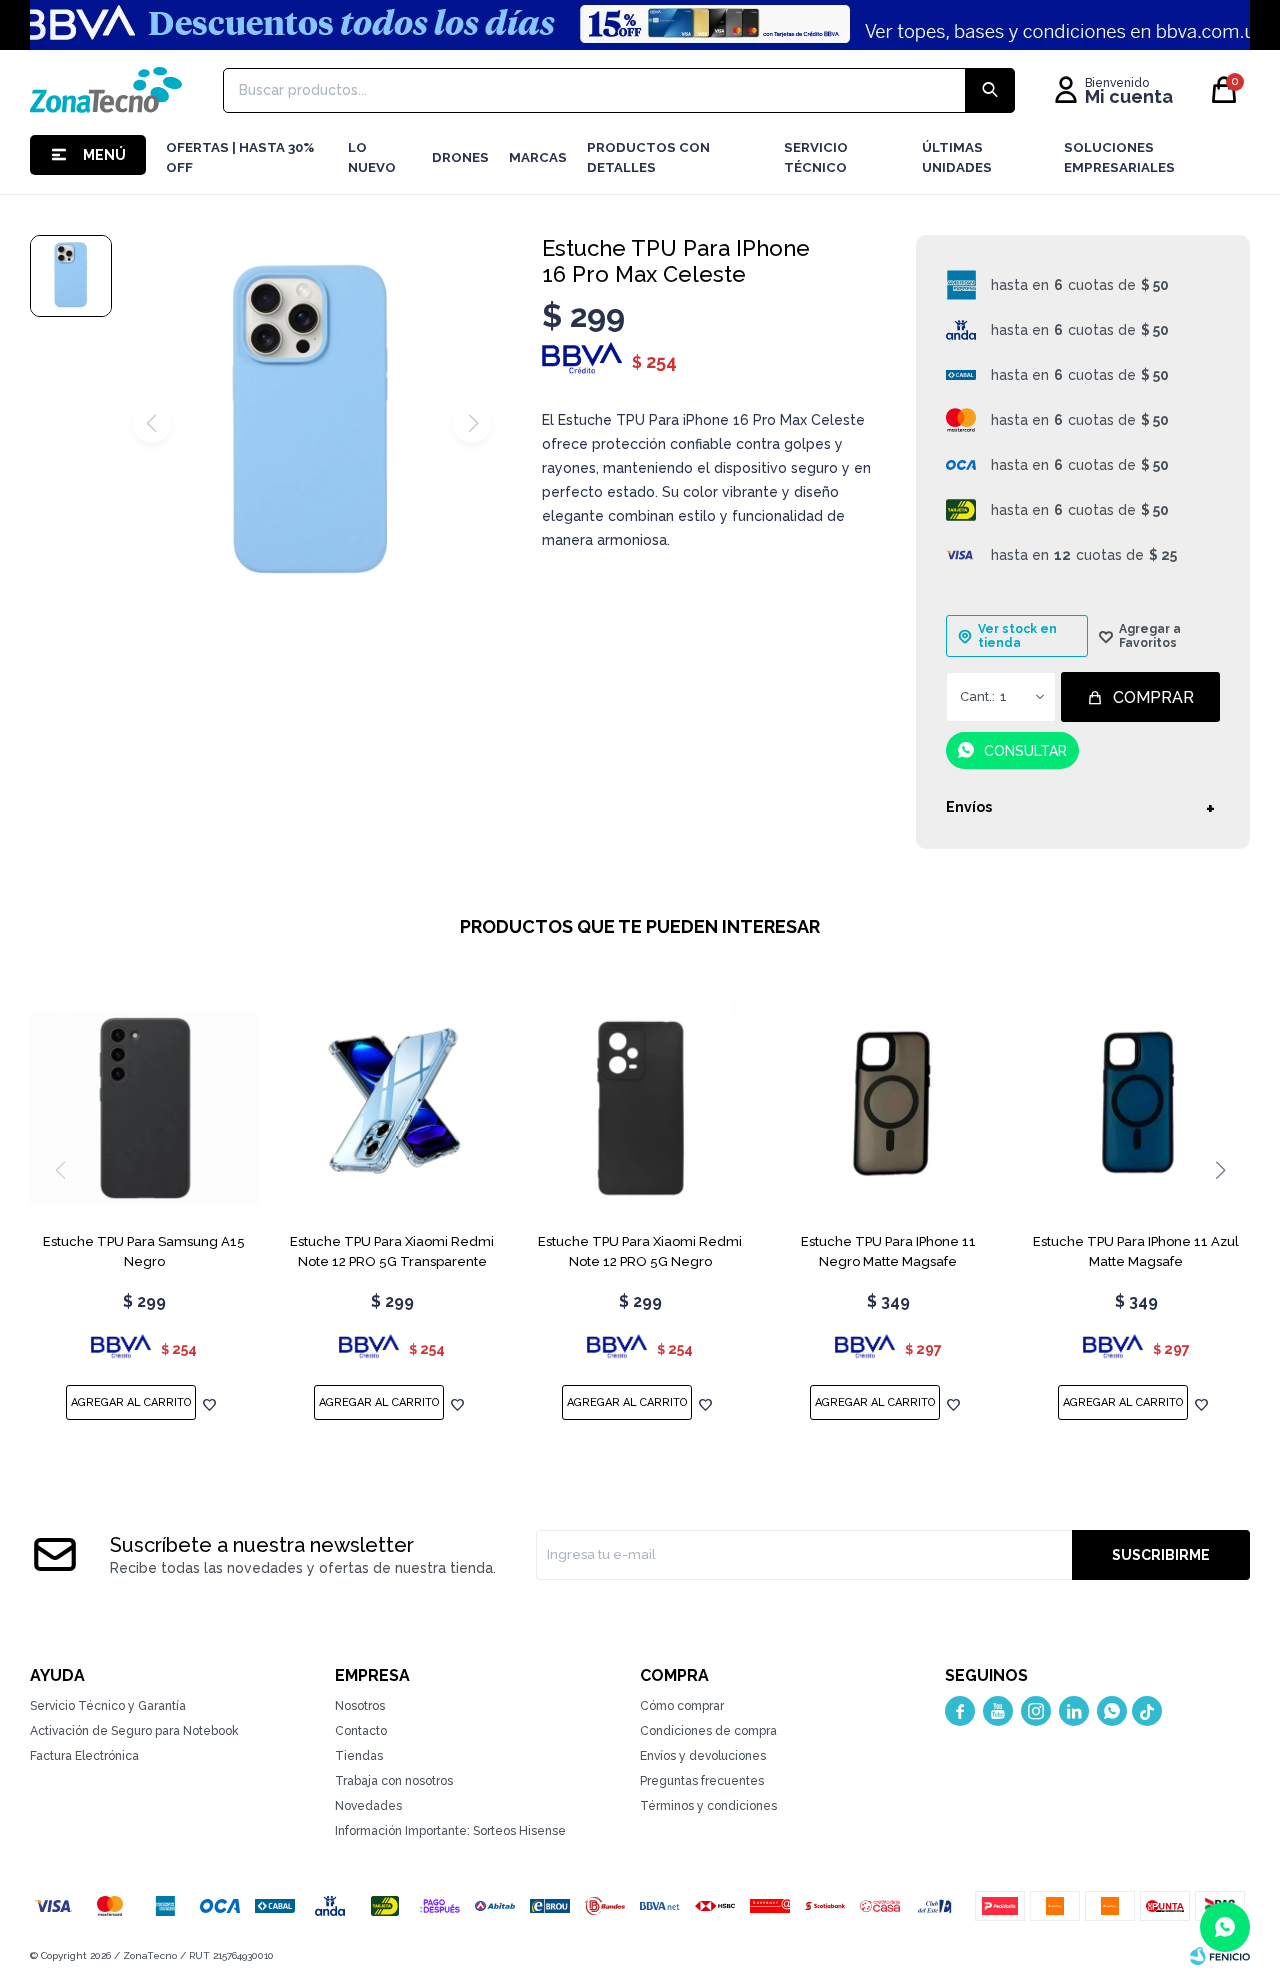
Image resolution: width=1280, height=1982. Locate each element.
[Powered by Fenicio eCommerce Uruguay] (1220, 1956)
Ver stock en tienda (1017, 636)
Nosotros (360, 1706)
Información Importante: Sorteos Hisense (450, 1831)
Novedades (368, 1806)
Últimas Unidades (957, 157)
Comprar (1153, 697)
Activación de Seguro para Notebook (134, 1731)
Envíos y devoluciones (703, 1756)
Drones (460, 157)
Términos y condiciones (708, 1806)
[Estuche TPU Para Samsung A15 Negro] (144, 1108)
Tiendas (359, 1756)
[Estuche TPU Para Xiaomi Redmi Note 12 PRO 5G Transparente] (392, 1108)
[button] (1220, 1170)
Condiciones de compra (708, 1731)
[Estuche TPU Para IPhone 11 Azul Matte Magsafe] (1136, 1108)
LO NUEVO (372, 157)
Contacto (361, 1731)
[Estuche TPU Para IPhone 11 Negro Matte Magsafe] (888, 1108)
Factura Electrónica (84, 1756)
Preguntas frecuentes (702, 1781)
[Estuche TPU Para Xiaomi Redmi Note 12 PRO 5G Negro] (640, 1108)
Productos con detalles (648, 157)
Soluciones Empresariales (1119, 157)
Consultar (1025, 751)
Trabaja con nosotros (394, 1781)
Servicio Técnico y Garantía (108, 1706)
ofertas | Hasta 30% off (240, 157)
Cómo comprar (682, 1706)
